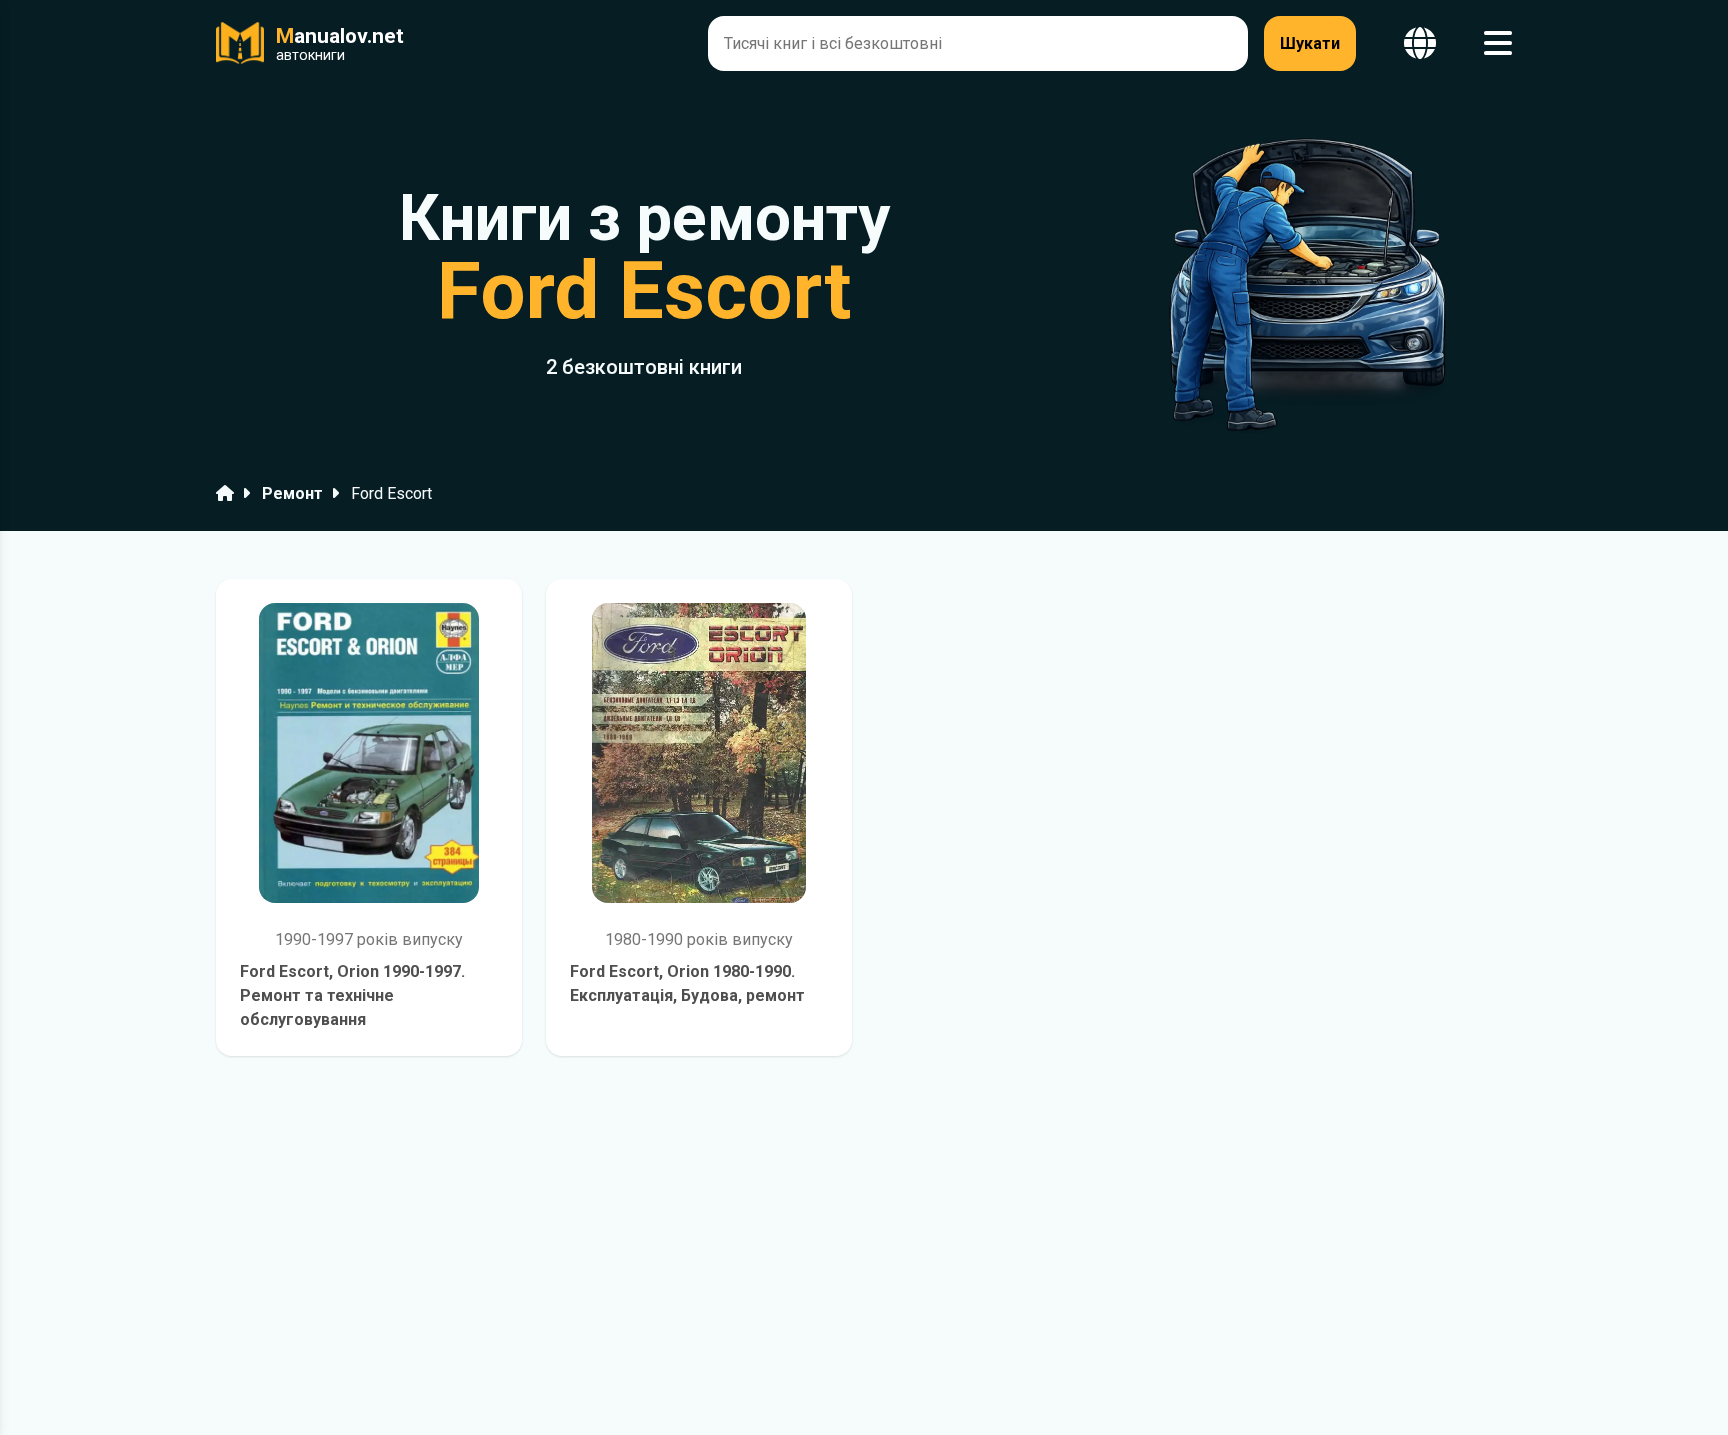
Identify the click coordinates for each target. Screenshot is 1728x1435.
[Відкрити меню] (1498, 43)
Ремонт (292, 493)
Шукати (1310, 43)
